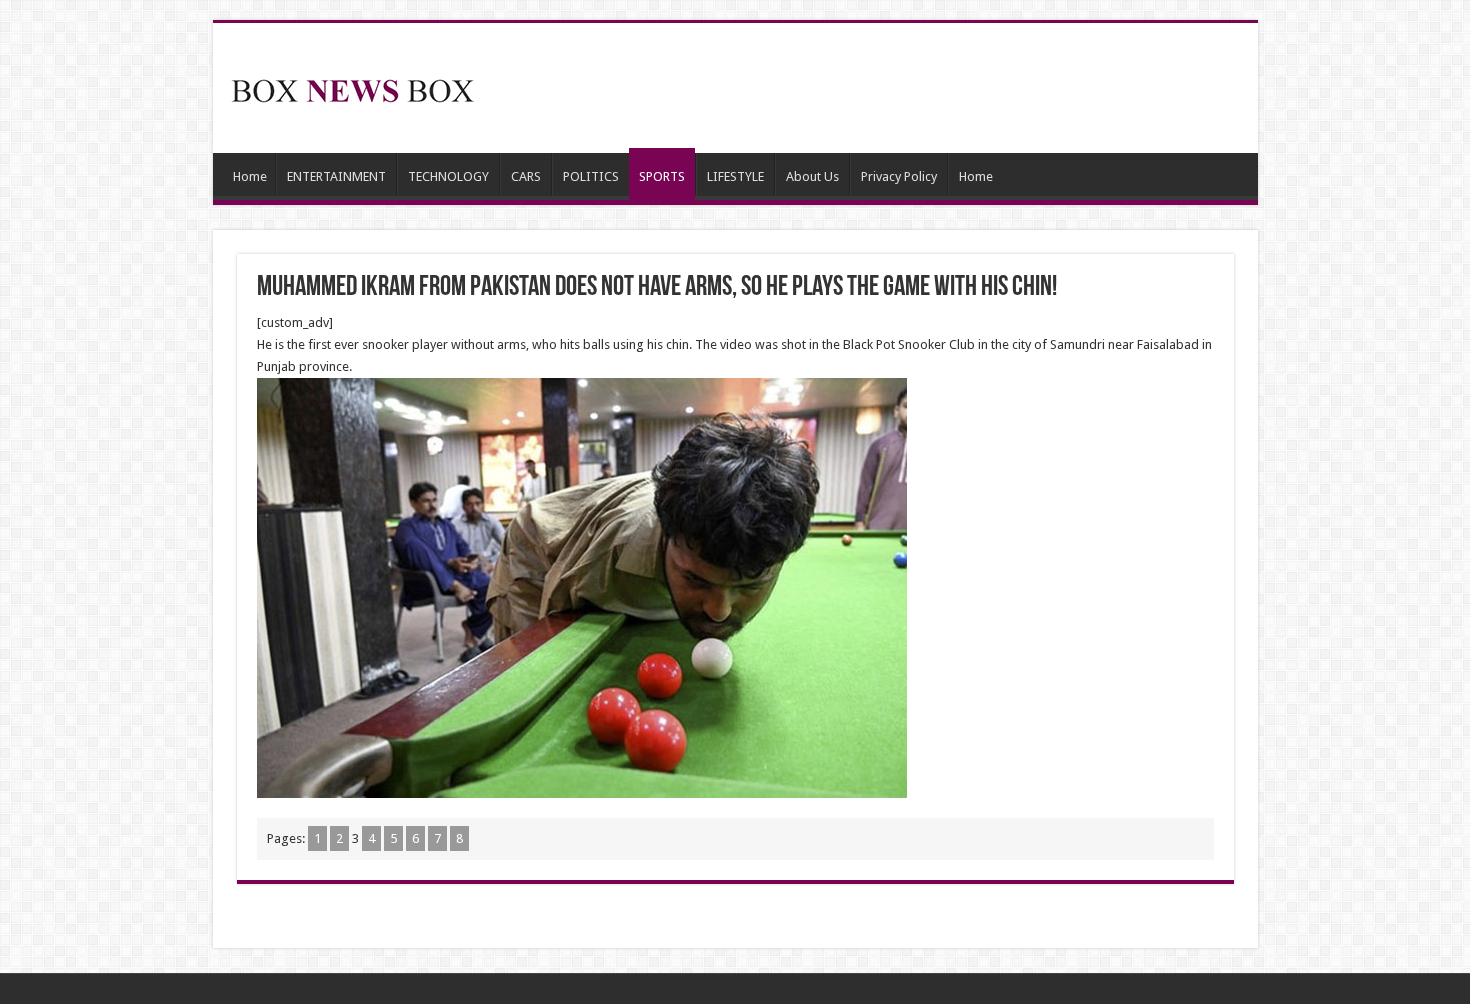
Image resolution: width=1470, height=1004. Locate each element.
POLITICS (591, 176)
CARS (526, 176)
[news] (353, 87)
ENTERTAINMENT (336, 176)
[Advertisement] (879, 88)
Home (250, 176)
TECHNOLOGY (448, 176)
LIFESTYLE (735, 176)
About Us (812, 176)
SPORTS (662, 176)
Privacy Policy (899, 176)
